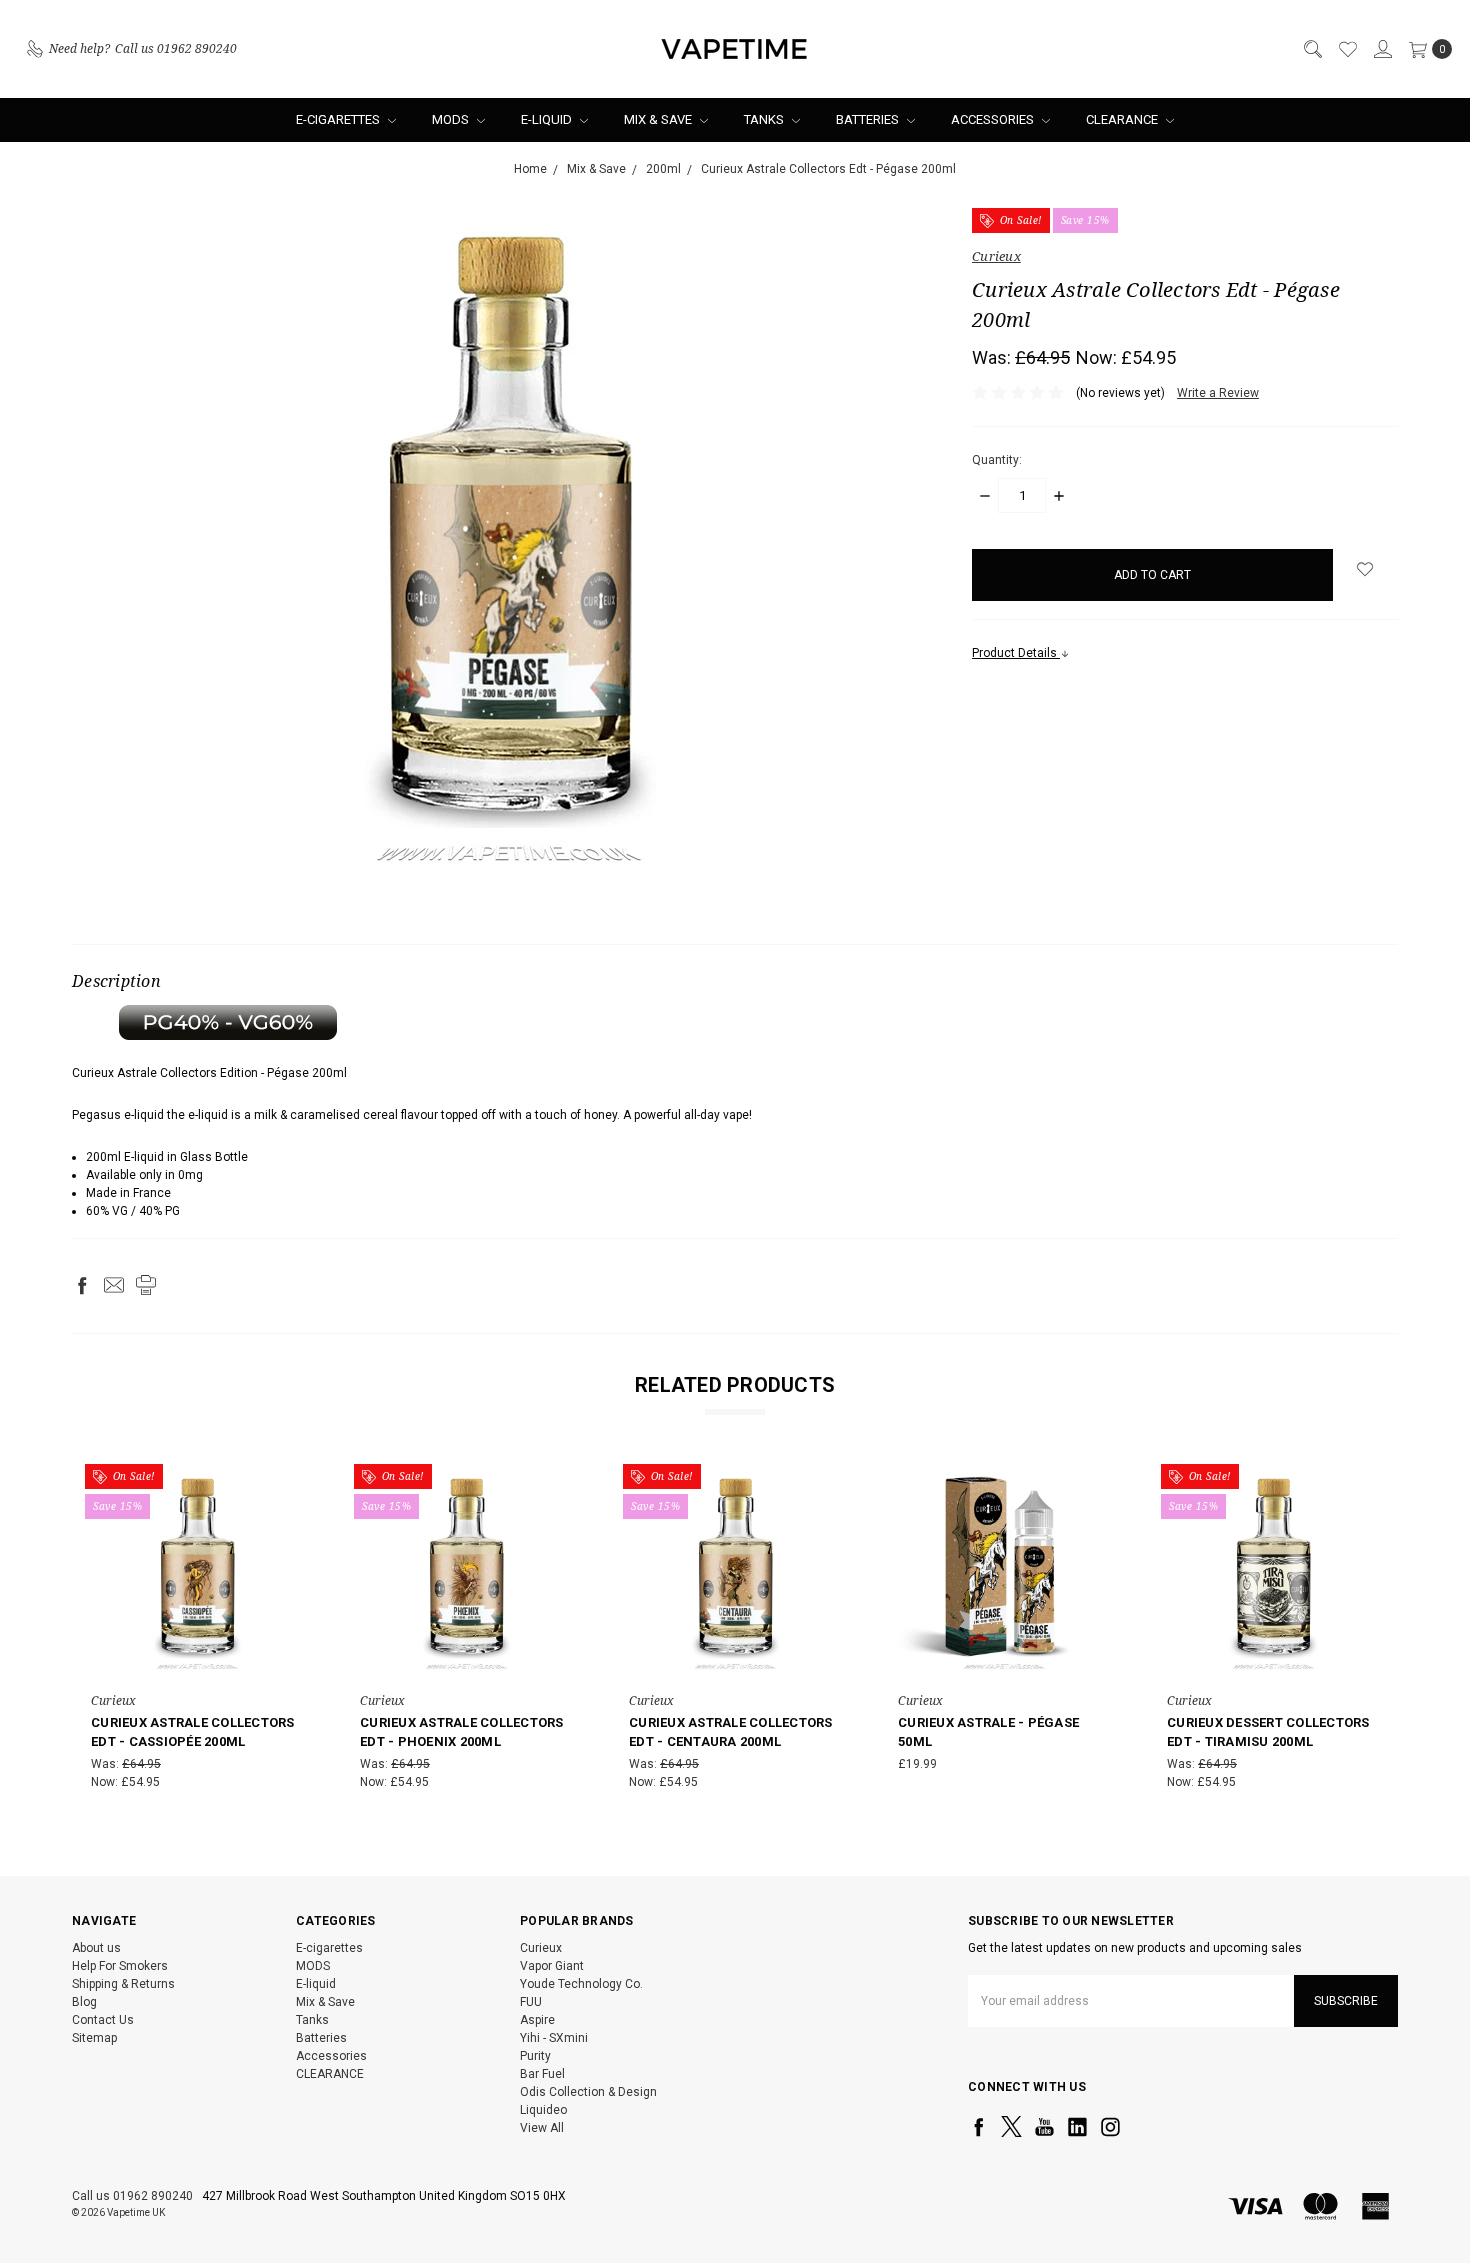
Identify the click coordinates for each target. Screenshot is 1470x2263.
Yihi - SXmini (554, 2038)
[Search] (1312, 49)
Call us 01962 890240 (132, 2196)
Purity (535, 2056)
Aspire (537, 2020)
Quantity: (997, 460)
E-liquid (548, 119)
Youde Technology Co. (581, 1984)
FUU (531, 2002)
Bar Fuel (542, 2074)
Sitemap (94, 2038)
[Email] (114, 1285)
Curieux (541, 1948)
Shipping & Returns (123, 1984)
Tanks (765, 119)
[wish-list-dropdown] (1365, 569)
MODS (452, 119)
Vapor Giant (552, 1966)
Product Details (1016, 653)
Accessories (994, 119)
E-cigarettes (339, 119)
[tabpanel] (197, 1630)
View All (542, 2128)
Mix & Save (659, 119)
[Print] (146, 1285)
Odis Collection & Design (588, 2092)
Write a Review (1218, 393)
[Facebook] (82, 1285)
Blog (84, 2002)
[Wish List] (1347, 49)
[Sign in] (1382, 49)
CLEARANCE (1123, 119)
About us (96, 1948)
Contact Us (103, 2020)
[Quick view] (290, 1484)
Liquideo (543, 2110)
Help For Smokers (120, 1966)
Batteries (869, 119)
